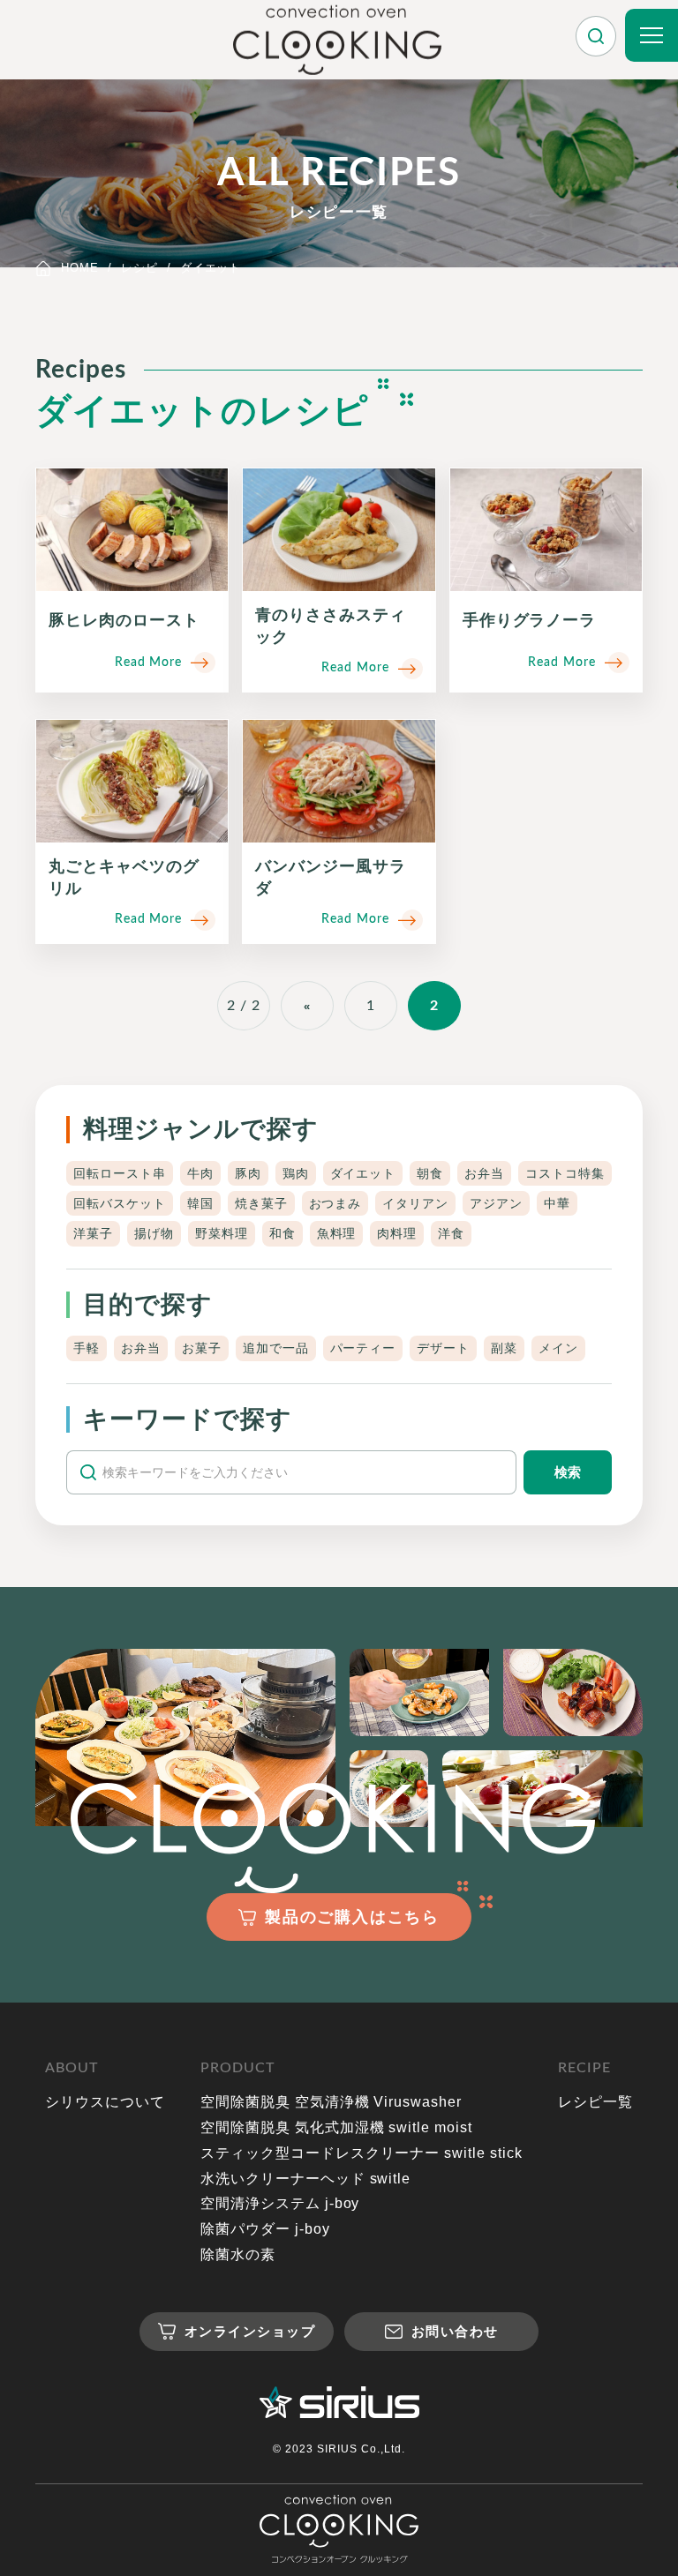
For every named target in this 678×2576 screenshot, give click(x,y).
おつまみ (335, 1203)
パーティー (363, 1348)
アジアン (496, 1203)
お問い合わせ (455, 2331)
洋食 (451, 1233)
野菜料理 (222, 1233)
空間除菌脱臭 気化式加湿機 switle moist (336, 2127)
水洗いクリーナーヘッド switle (305, 2179)
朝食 (430, 1173)
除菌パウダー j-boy (265, 2229)
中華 (557, 1203)
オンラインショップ (250, 2331)
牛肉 (200, 1173)
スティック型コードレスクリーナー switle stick (362, 2153)
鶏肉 (296, 1173)
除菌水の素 (238, 2254)
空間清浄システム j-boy (280, 2203)
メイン (558, 1348)
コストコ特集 (565, 1173)
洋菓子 (93, 1233)
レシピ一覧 (595, 2102)
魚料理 (337, 1233)
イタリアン (415, 1203)
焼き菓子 (261, 1203)
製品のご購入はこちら (352, 1917)
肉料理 (397, 1233)
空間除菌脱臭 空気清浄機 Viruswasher (331, 2102)
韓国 (200, 1203)
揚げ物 (154, 1233)
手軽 (87, 1348)
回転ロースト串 (120, 1173)
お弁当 (484, 1173)
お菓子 (202, 1348)
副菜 (504, 1348)
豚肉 (248, 1173)
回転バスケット (120, 1203)
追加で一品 (276, 1348)
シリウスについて (105, 2102)
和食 (282, 1233)
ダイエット (363, 1173)
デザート (443, 1348)
